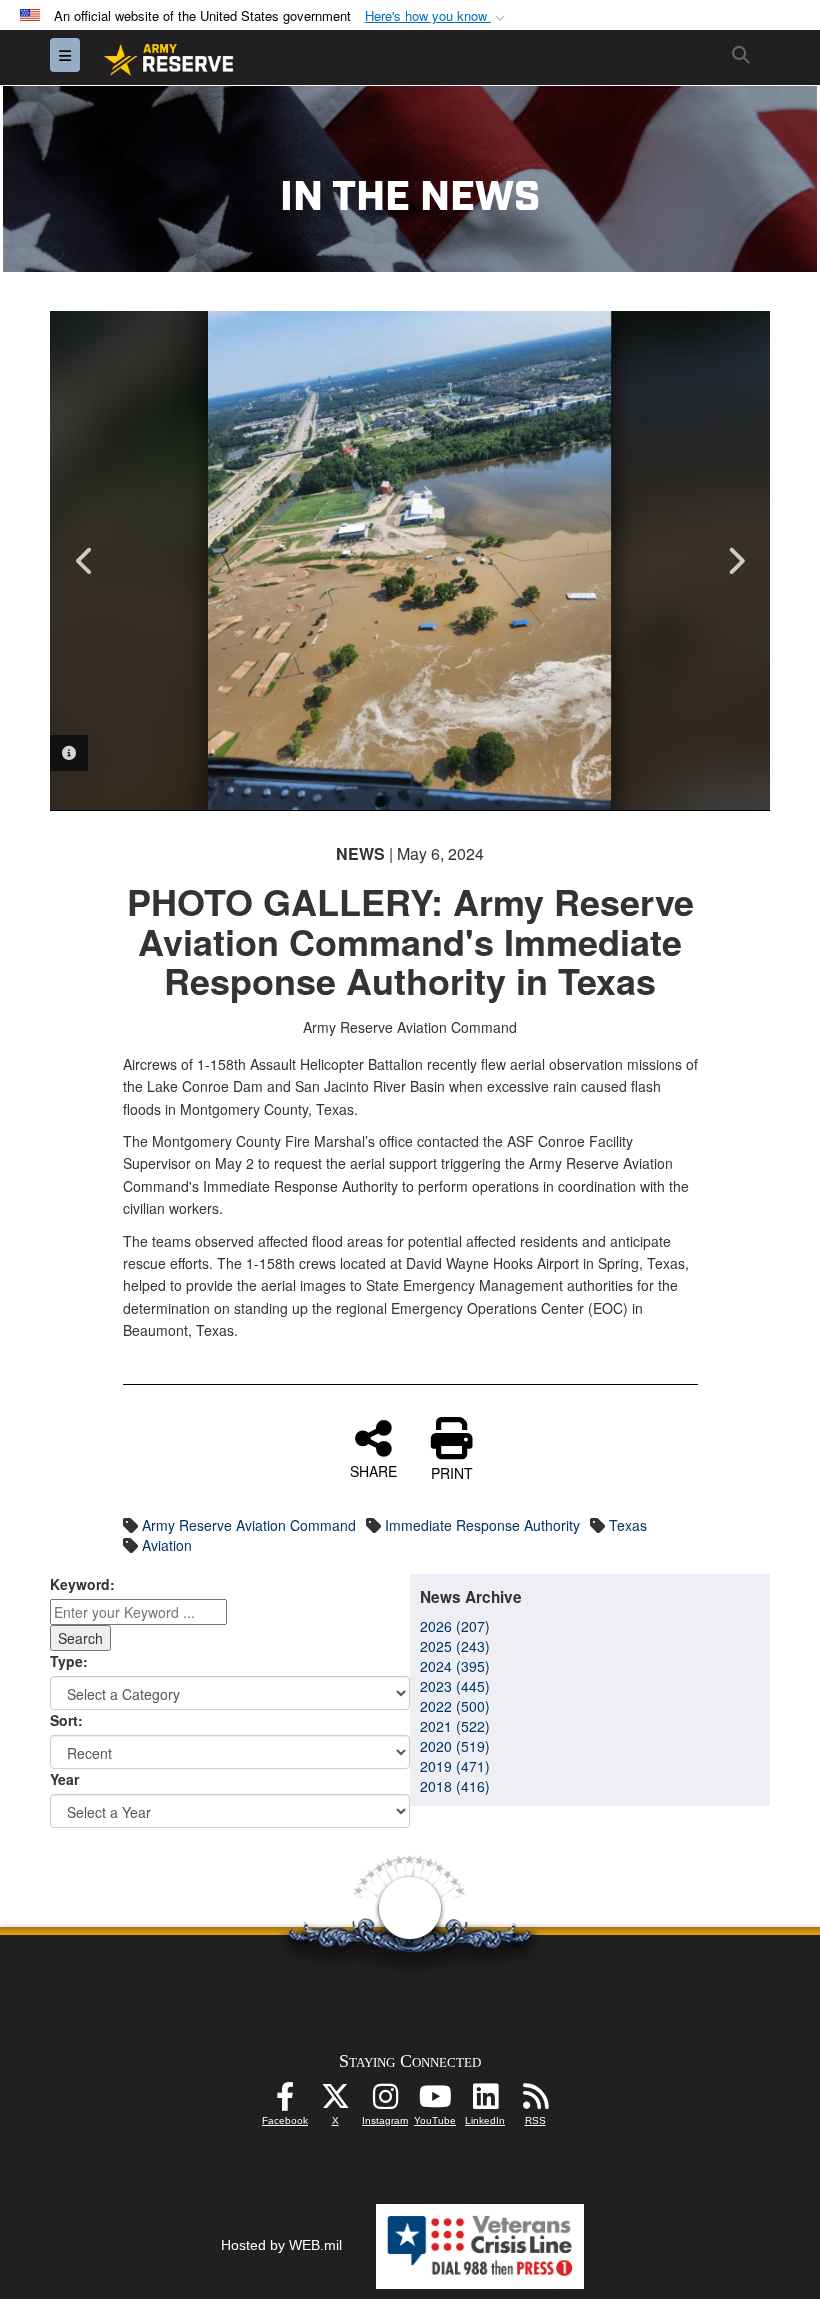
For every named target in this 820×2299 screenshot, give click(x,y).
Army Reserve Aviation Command (249, 1525)
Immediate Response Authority (482, 1525)
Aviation (167, 1545)
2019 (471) (455, 1766)
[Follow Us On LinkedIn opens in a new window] (485, 2102)
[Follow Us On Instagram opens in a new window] (385, 2102)
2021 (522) (455, 1726)
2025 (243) (455, 1646)
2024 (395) (455, 1666)
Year (64, 1779)
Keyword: (82, 1584)
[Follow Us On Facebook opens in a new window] (285, 2102)
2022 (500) (455, 1706)
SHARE (373, 1470)
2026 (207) (455, 1626)
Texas (628, 1525)
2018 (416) (455, 1786)
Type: (69, 1661)
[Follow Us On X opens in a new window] (335, 2102)
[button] (437, 16)
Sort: (66, 1720)
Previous (85, 561)
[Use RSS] (535, 2102)
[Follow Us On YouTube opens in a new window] (435, 2102)
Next (735, 561)
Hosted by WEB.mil (281, 2245)
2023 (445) (455, 1686)
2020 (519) (455, 1746)
